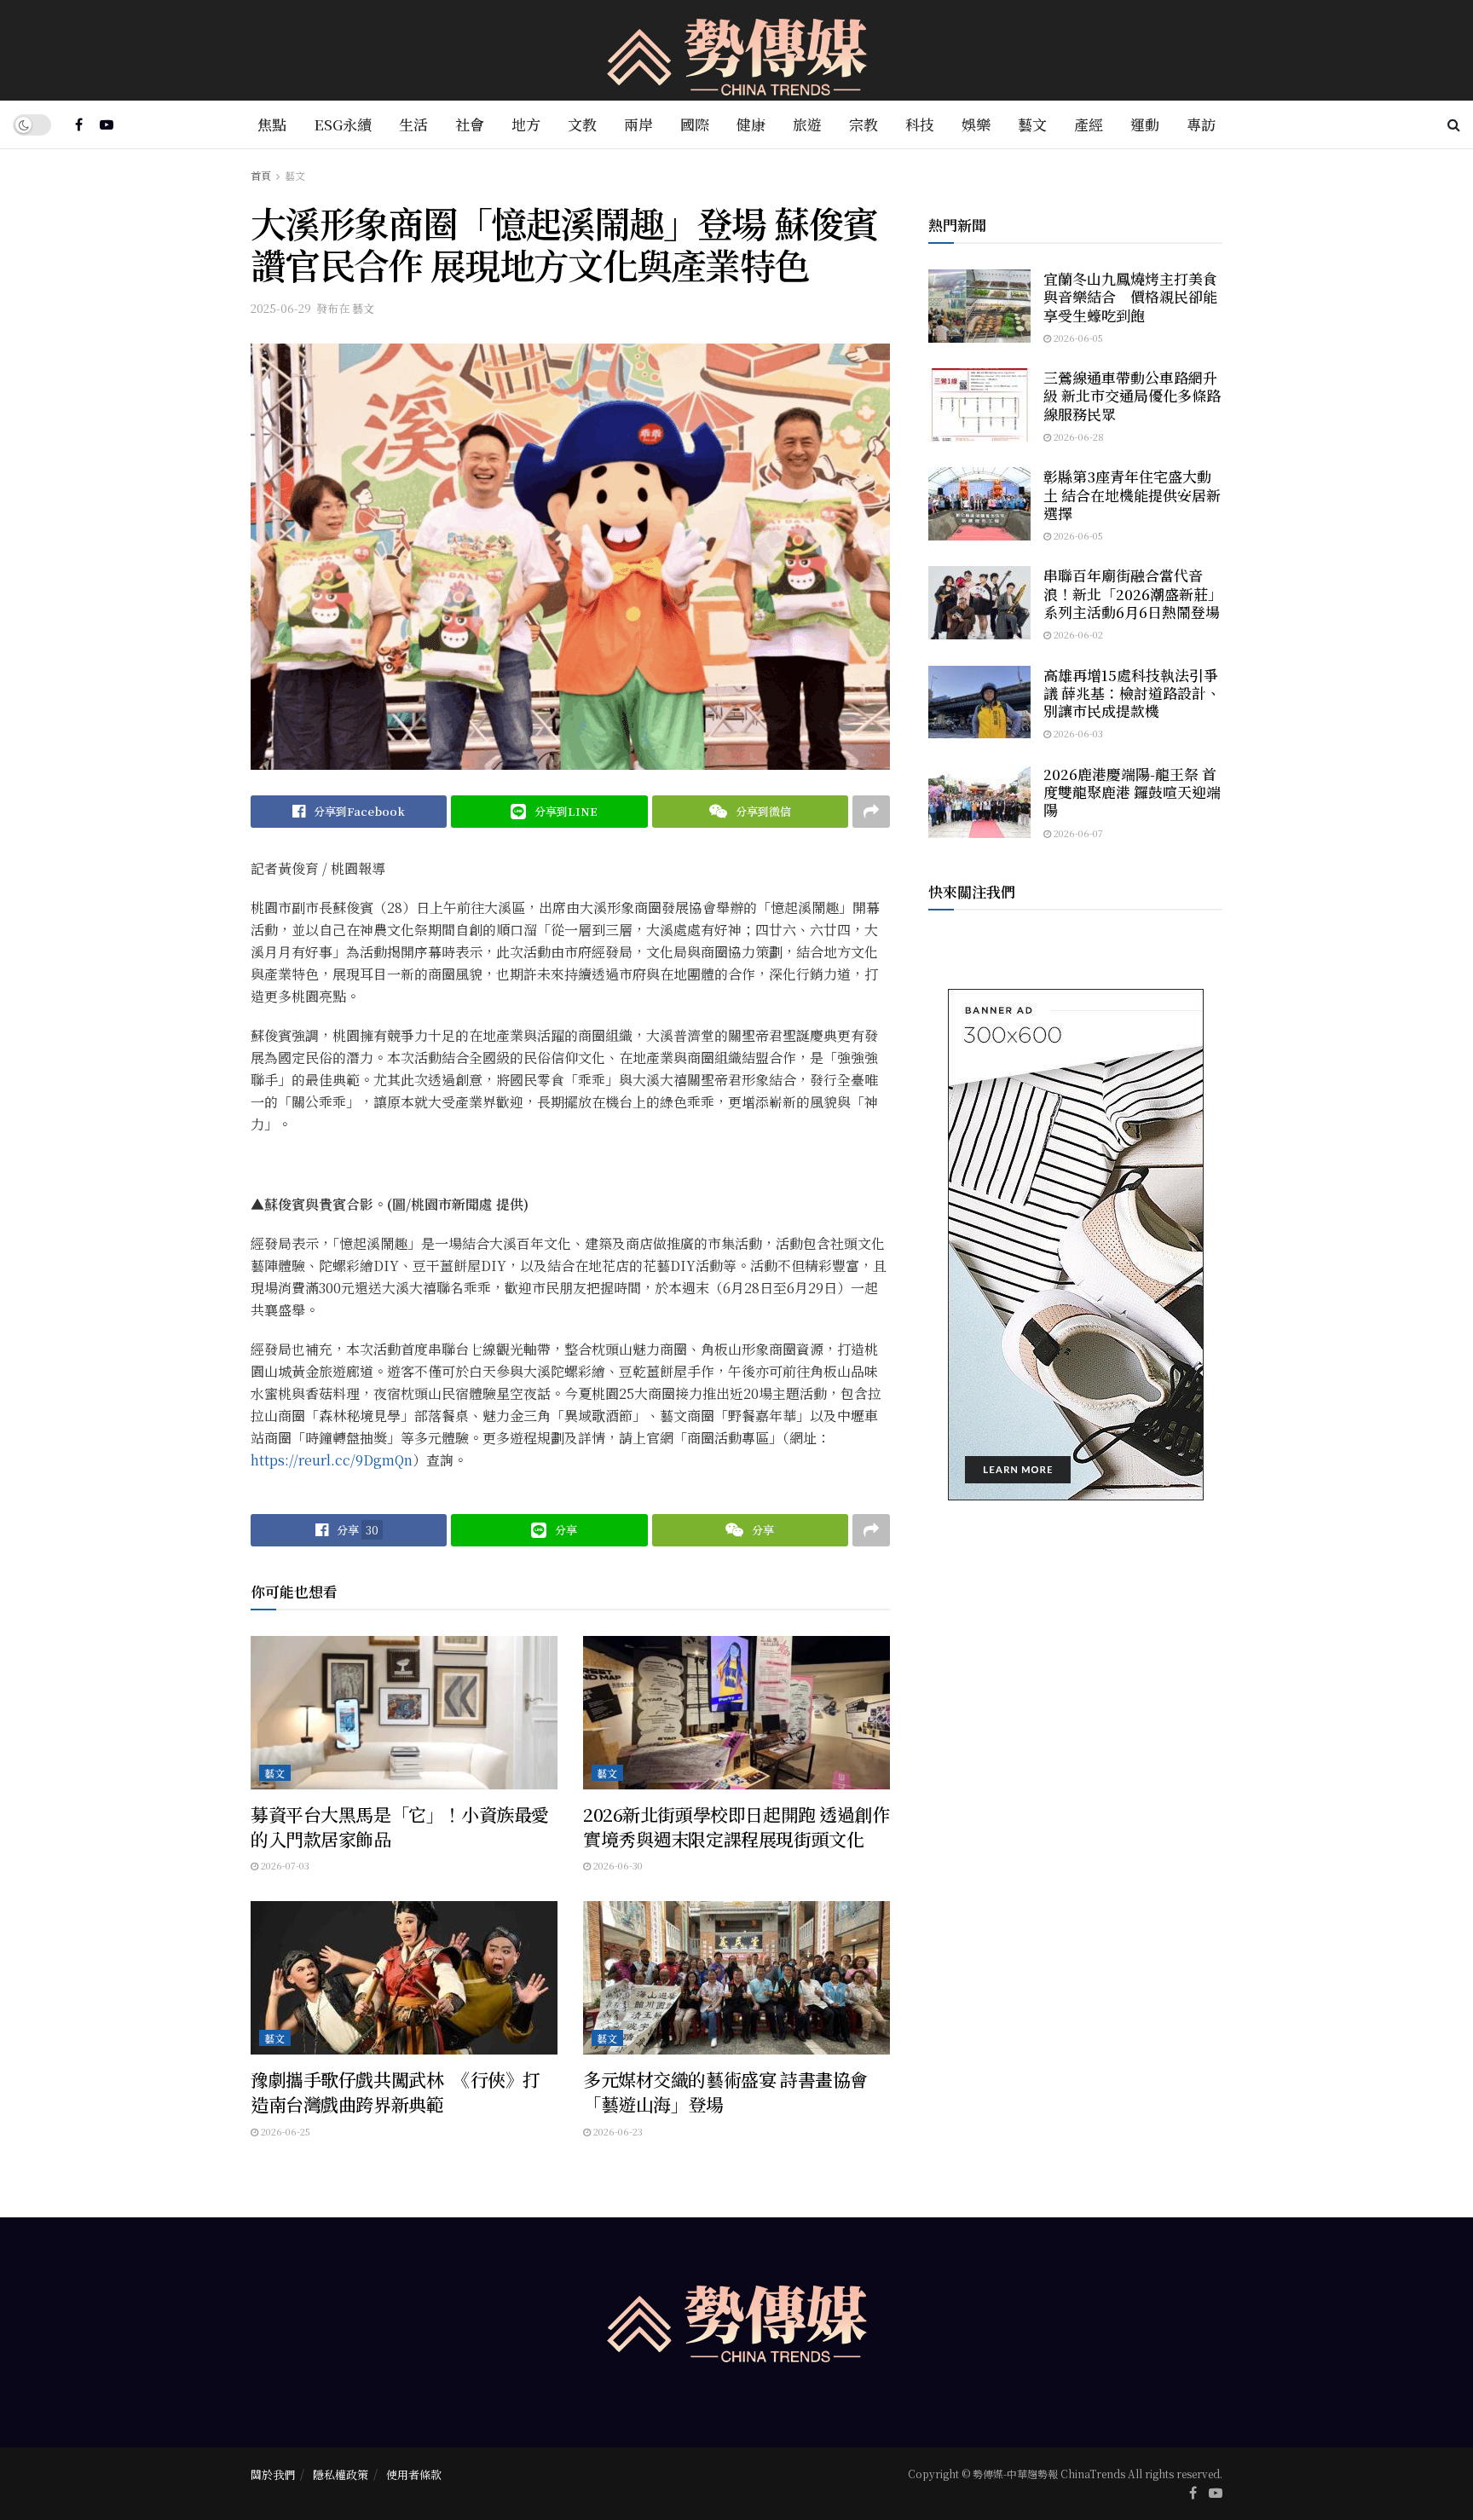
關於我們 (273, 2474)
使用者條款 (414, 2474)
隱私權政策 (341, 2474)
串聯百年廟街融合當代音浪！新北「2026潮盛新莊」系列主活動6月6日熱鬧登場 (1133, 593)
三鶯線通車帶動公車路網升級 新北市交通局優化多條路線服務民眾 (1132, 396)
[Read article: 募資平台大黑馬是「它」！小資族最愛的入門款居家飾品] (404, 1713)
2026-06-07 (1077, 833)
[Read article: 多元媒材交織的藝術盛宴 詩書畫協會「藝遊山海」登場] (736, 1978)
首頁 (261, 175)
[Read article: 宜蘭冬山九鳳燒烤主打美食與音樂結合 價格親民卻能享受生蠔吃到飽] (979, 306)
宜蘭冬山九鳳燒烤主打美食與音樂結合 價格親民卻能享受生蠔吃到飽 (1130, 297)
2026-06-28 (1077, 436)
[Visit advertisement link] (1075, 1245)
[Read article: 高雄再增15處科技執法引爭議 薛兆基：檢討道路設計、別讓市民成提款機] (979, 702)
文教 (582, 124)
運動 (1145, 124)
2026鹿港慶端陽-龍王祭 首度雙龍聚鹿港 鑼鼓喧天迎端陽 (1132, 792)
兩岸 (638, 124)
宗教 (864, 124)
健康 (751, 124)
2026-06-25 (284, 2131)
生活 (413, 124)
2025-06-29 (281, 308)
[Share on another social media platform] (871, 812)
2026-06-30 (617, 1865)
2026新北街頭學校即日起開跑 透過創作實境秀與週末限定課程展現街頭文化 (736, 1826)
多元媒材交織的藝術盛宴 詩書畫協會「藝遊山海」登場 (725, 2092)
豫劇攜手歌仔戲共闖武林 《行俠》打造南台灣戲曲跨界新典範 (396, 2092)
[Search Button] (1454, 124)
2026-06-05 (1077, 338)
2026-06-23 (617, 2131)
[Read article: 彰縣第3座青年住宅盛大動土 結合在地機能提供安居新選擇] (979, 504)
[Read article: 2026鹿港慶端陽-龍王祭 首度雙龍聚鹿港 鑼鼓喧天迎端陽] (979, 801)
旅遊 (807, 124)
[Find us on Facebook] (79, 124)
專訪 (1201, 124)
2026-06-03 (1077, 733)
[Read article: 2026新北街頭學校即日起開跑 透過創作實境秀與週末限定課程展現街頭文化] (736, 1713)
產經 (1089, 124)
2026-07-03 (284, 1865)
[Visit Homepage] (737, 51)
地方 (526, 124)
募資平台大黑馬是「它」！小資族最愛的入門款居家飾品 (400, 1826)
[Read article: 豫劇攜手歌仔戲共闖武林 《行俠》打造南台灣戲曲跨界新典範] (404, 1978)
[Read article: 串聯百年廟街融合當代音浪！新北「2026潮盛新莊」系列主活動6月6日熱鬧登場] (979, 603)
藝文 (1032, 124)
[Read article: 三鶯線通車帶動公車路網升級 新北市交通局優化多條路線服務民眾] (979, 405)
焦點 (272, 124)
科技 (920, 124)
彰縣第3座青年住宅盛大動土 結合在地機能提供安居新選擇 (1132, 494)
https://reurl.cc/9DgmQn (332, 1460)
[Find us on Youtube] (107, 124)
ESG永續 (343, 124)
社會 (470, 124)
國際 (695, 124)
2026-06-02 (1077, 634)
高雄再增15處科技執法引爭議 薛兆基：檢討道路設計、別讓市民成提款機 (1132, 693)
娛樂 (976, 124)
